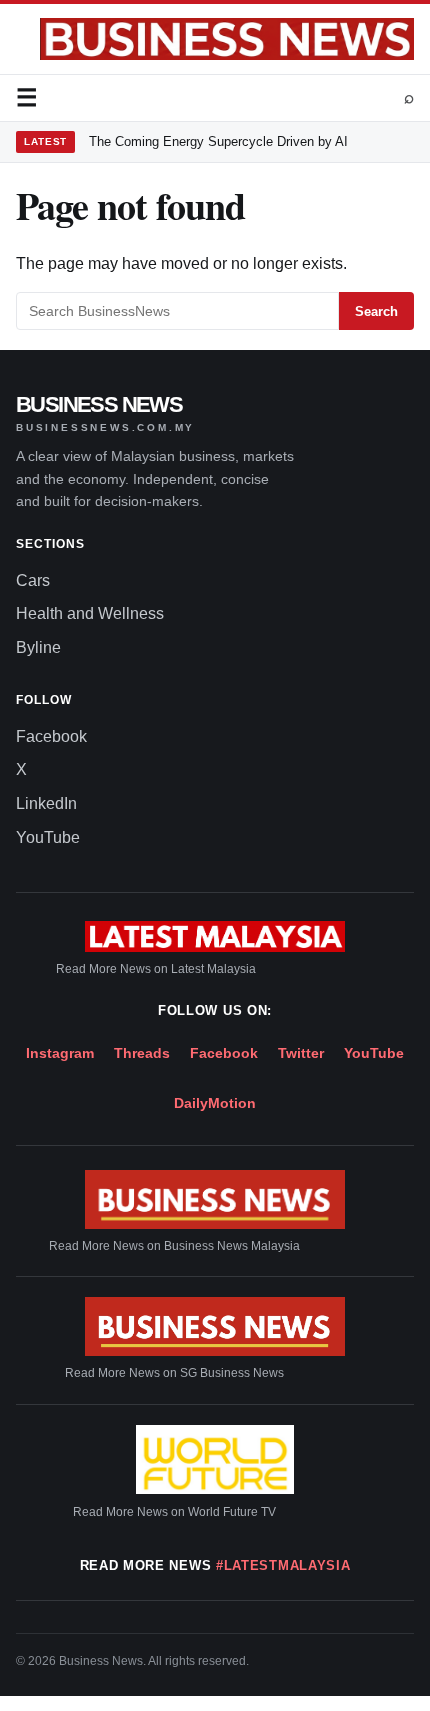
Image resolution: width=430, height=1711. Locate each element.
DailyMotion (215, 1103)
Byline (38, 647)
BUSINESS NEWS (105, 413)
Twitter (301, 1053)
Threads (142, 1053)
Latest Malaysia (213, 969)
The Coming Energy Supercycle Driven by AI (218, 141)
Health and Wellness (90, 613)
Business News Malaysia (232, 1246)
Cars (33, 580)
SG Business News (232, 1373)
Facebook (51, 736)
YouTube (48, 837)
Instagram (60, 1053)
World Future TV (232, 1512)
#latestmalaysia (283, 1565)
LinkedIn (46, 803)
